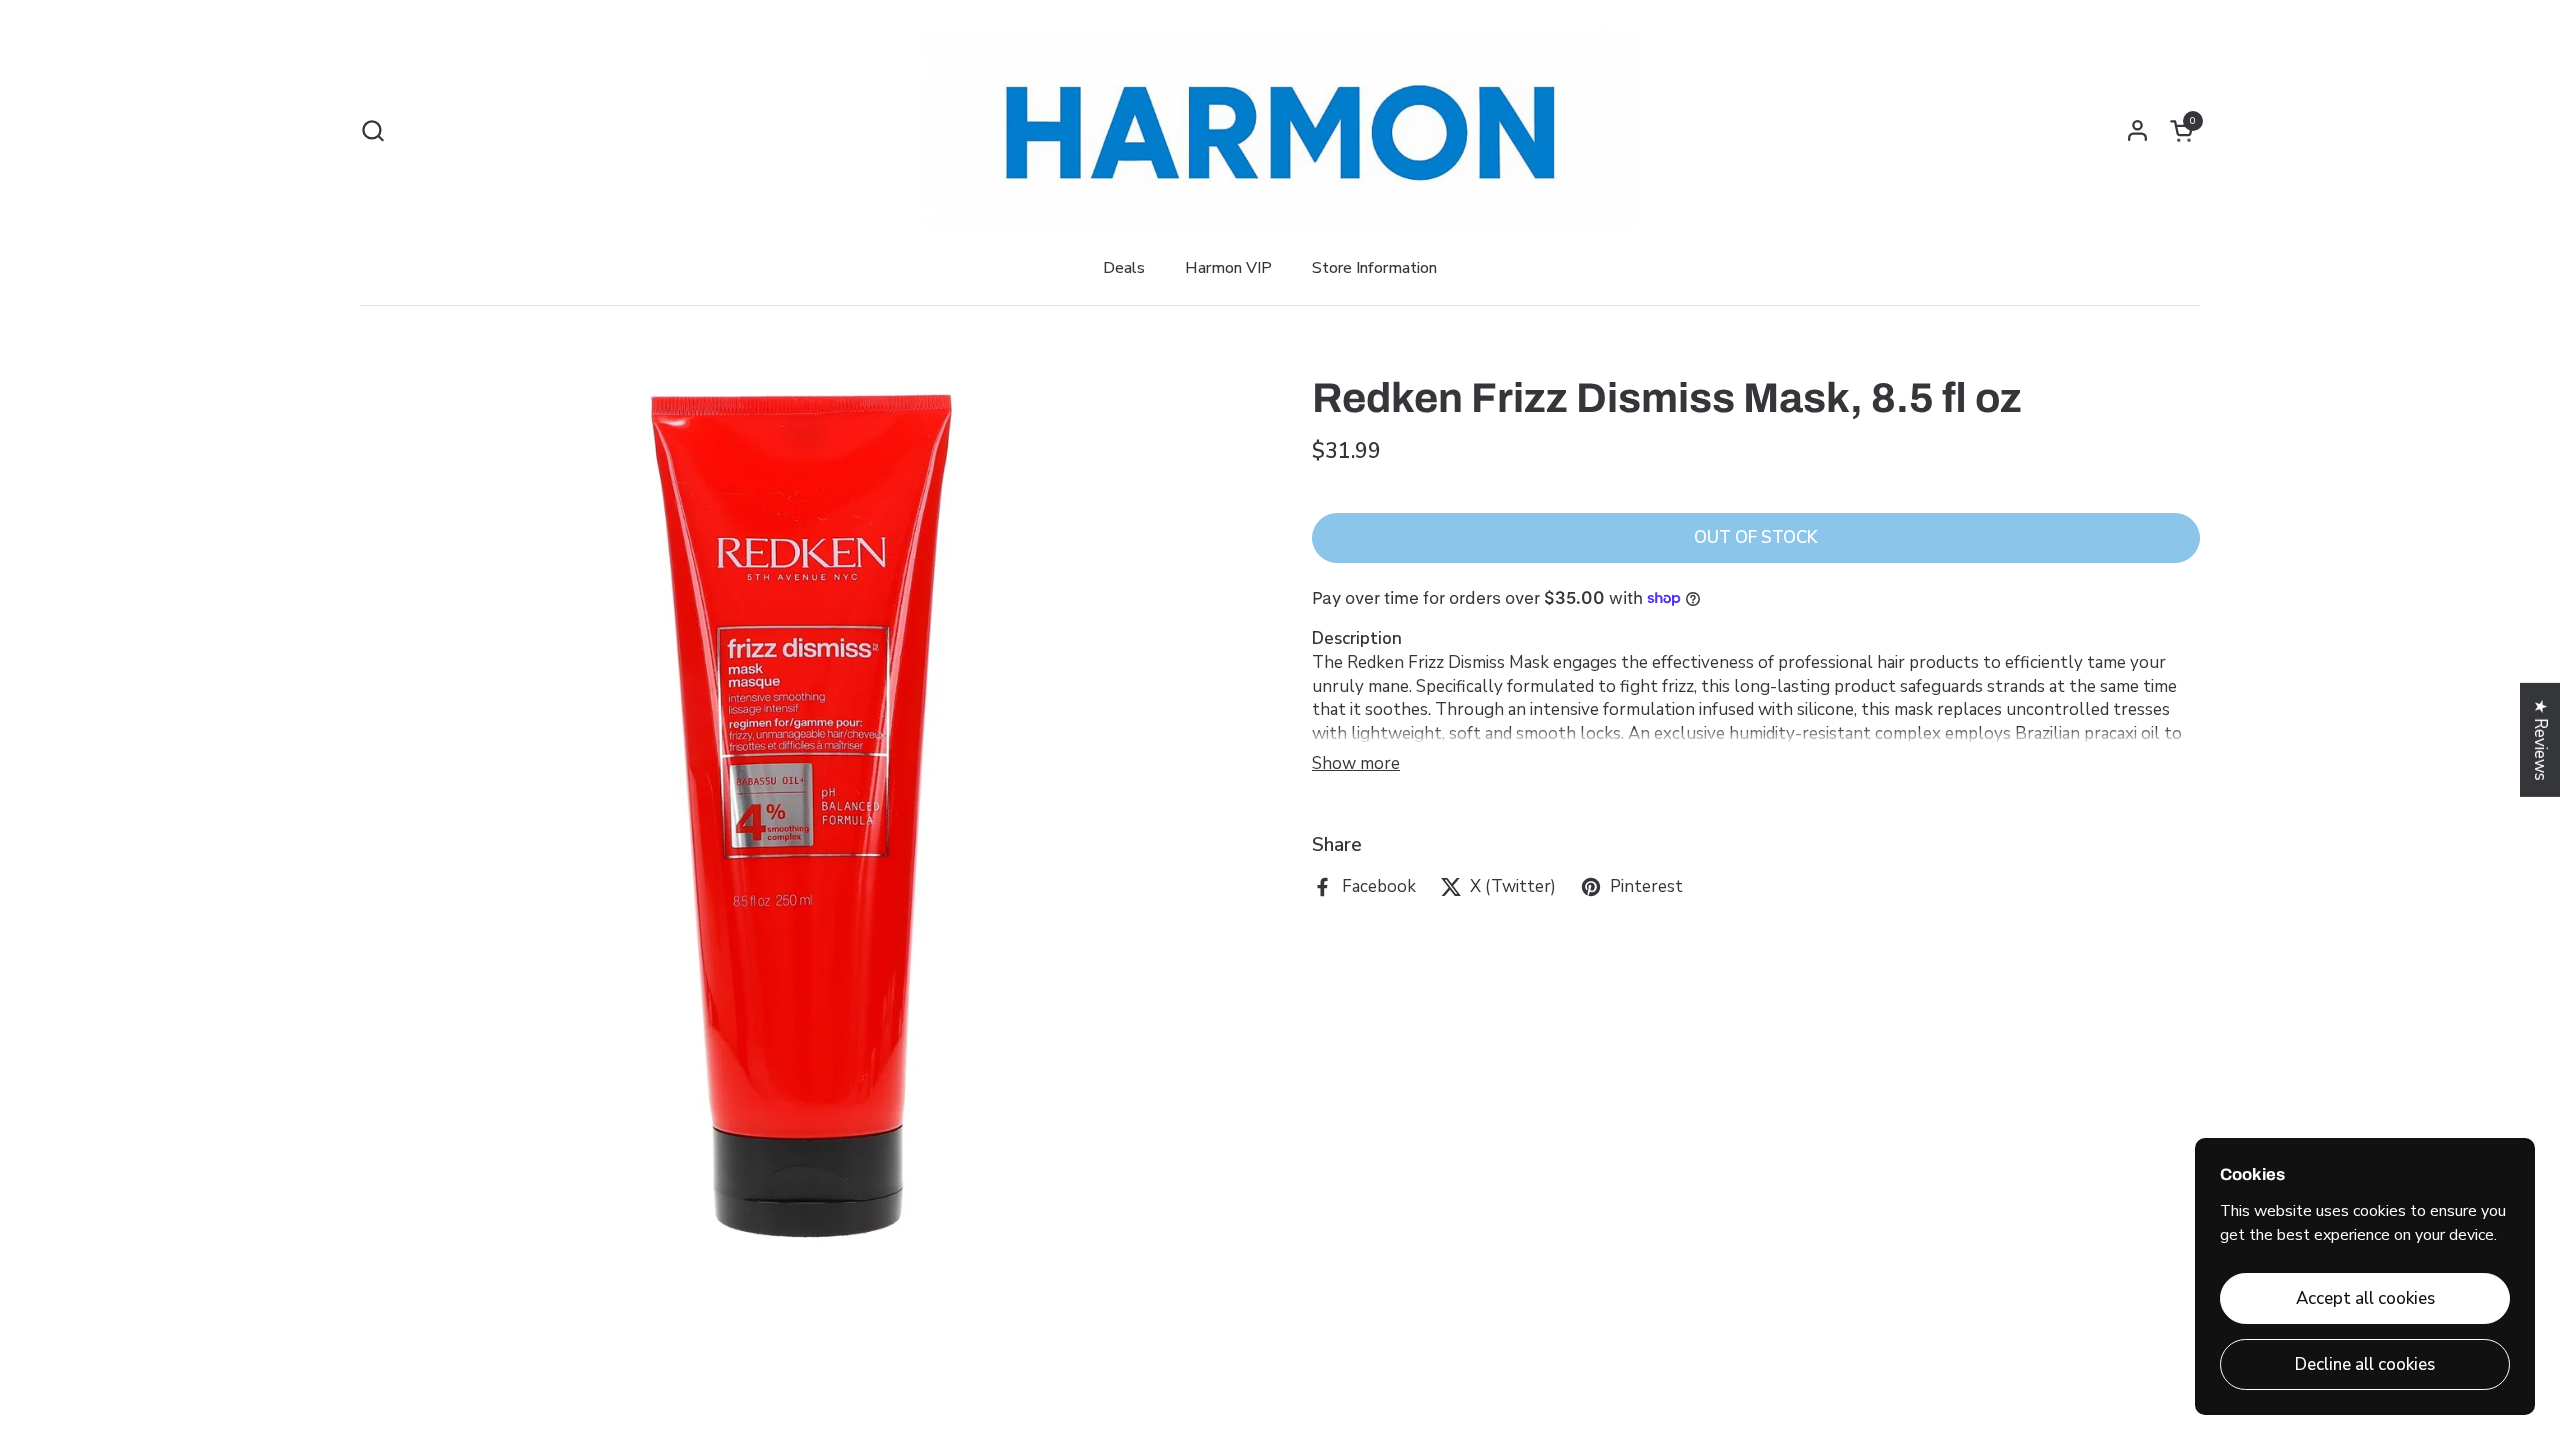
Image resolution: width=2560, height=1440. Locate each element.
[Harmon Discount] (1279, 130)
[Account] (2137, 130)
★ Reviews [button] (2540, 740)
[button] (372, 130)
